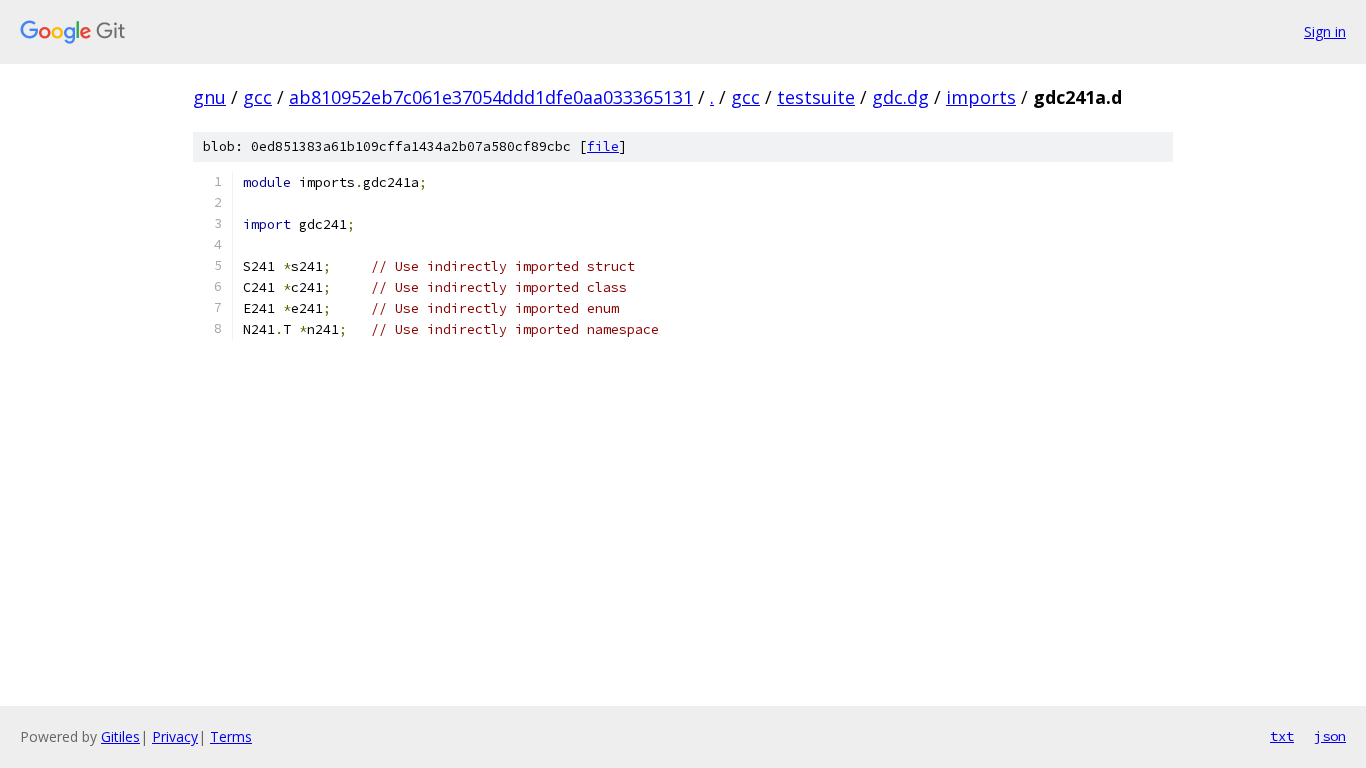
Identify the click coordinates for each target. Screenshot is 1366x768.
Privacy (175, 736)
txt (1282, 736)
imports (981, 97)
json (1330, 736)
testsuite (816, 97)
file (603, 146)
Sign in (1325, 31)
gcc (257, 97)
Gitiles (120, 736)
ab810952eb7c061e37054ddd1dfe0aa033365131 (491, 97)
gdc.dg (900, 97)
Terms (231, 736)
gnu (209, 97)
